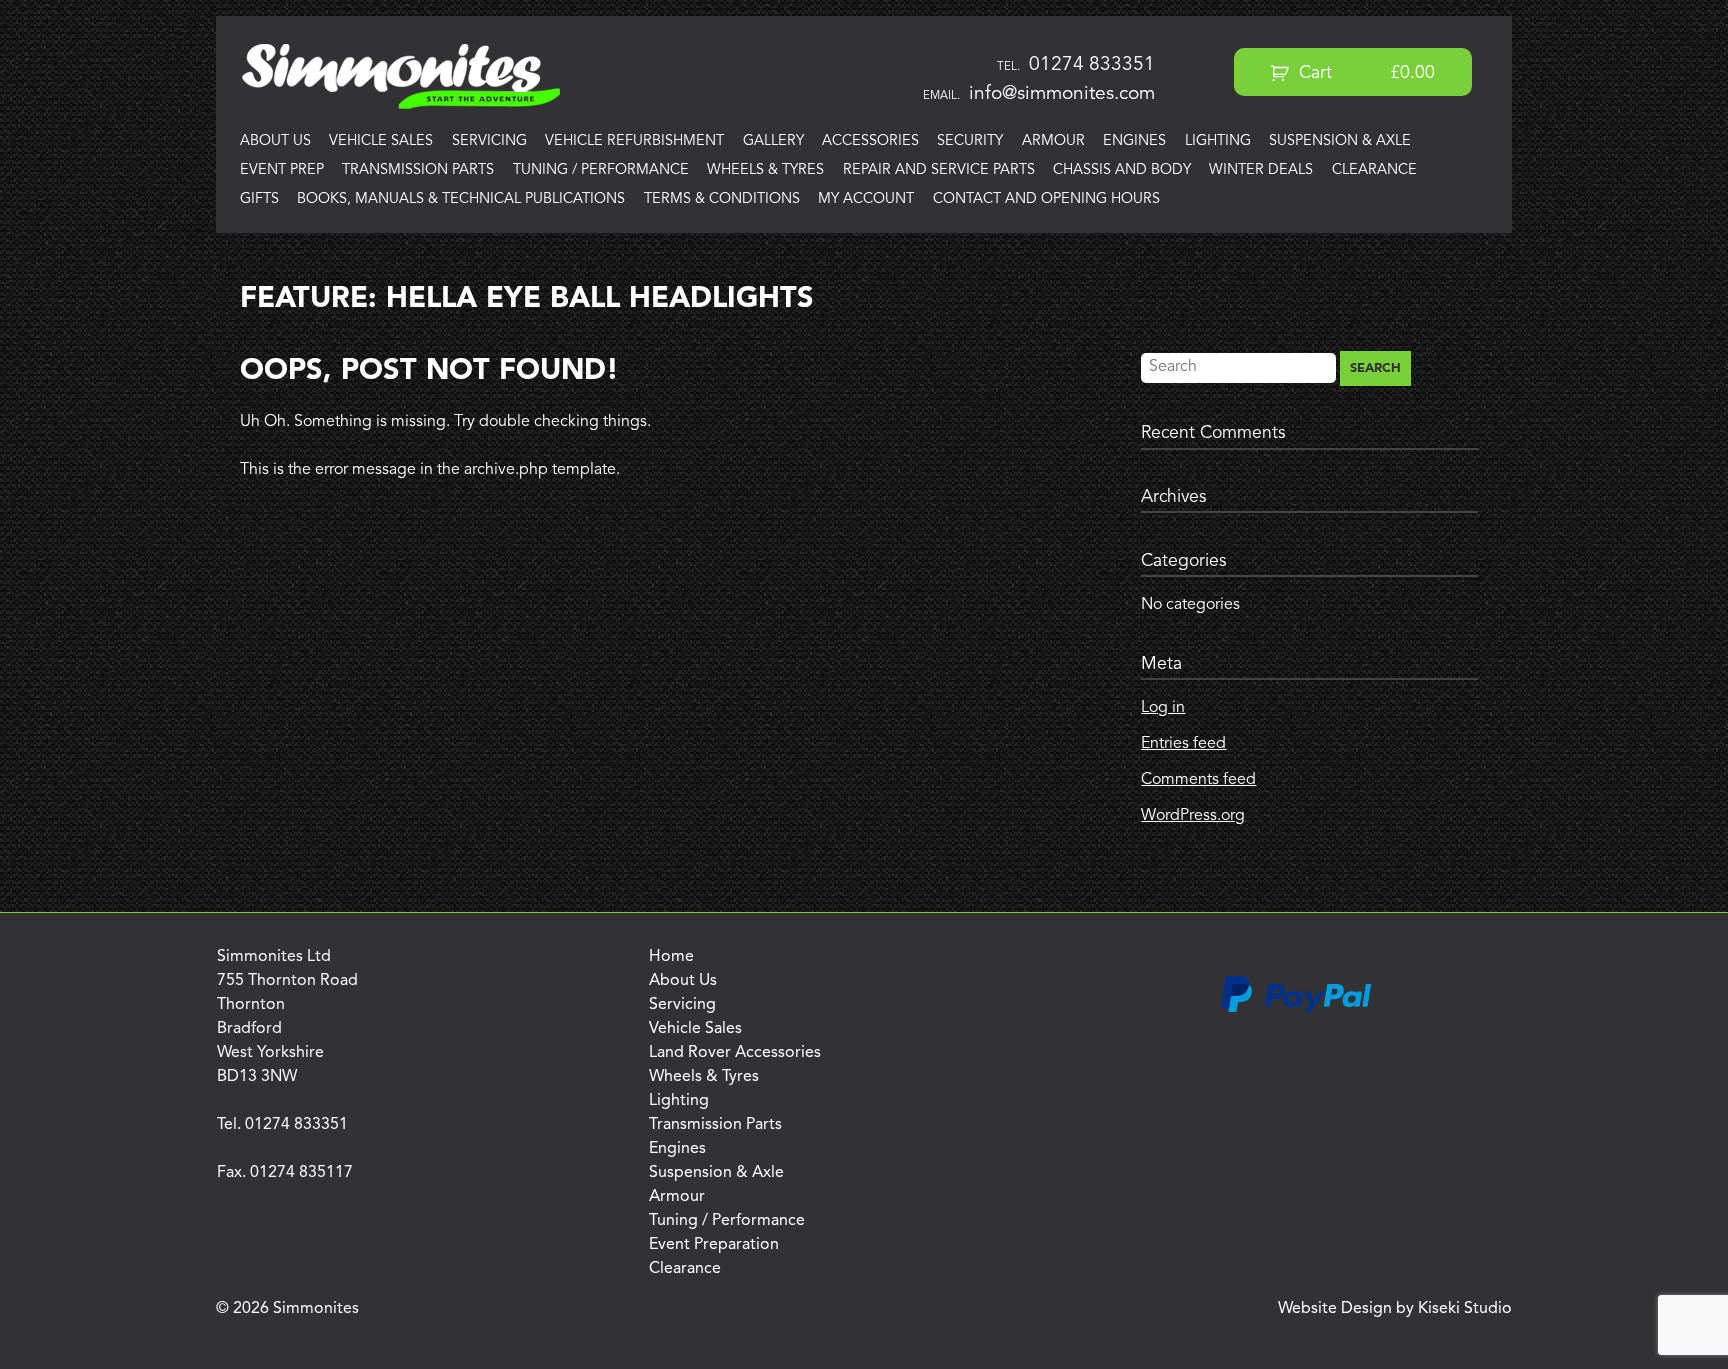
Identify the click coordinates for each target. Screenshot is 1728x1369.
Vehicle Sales (381, 141)
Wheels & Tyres (765, 170)
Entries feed (1183, 744)
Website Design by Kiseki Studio (1395, 1309)
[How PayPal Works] (1296, 1009)
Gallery (773, 141)
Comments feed (1198, 780)
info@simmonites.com (1062, 94)
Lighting (1218, 141)
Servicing (489, 141)
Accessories (870, 141)
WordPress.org (1193, 816)
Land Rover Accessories (735, 1053)
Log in (1163, 708)
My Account (866, 199)
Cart (1364, 73)
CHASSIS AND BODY (1122, 170)
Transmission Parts (418, 170)
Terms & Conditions (722, 199)
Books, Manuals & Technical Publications (461, 199)
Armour (1053, 141)
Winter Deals (1261, 170)
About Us (275, 141)
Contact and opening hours (1046, 199)
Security (970, 141)
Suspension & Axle (1340, 141)
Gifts (259, 199)
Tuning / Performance (601, 170)
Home (671, 957)
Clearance (1374, 170)
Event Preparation (714, 1245)
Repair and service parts (939, 170)
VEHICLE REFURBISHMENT (634, 141)
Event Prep (282, 170)
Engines (1134, 141)
